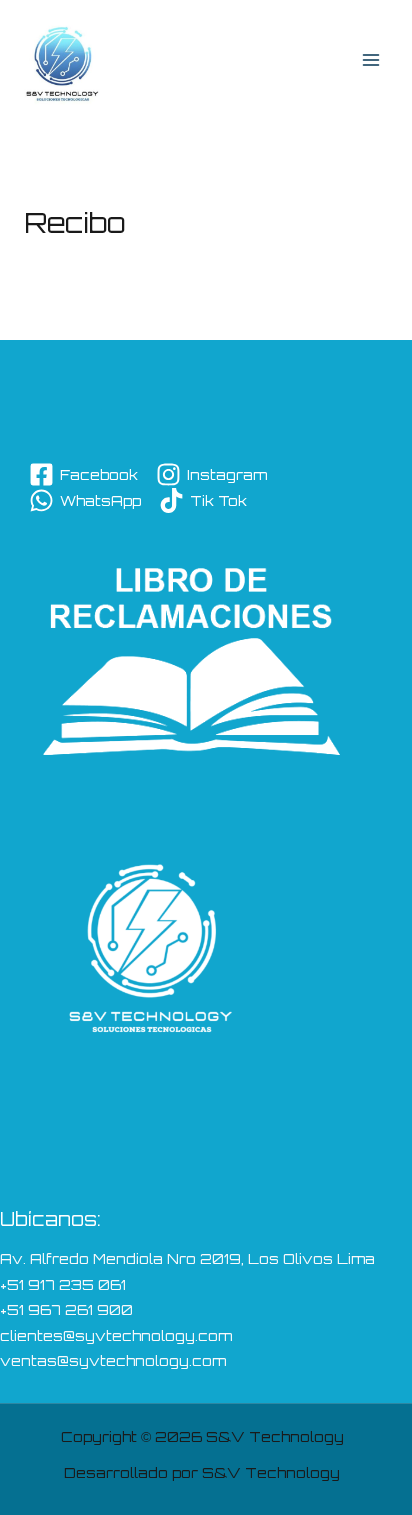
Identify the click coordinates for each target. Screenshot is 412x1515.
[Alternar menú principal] (371, 60)
